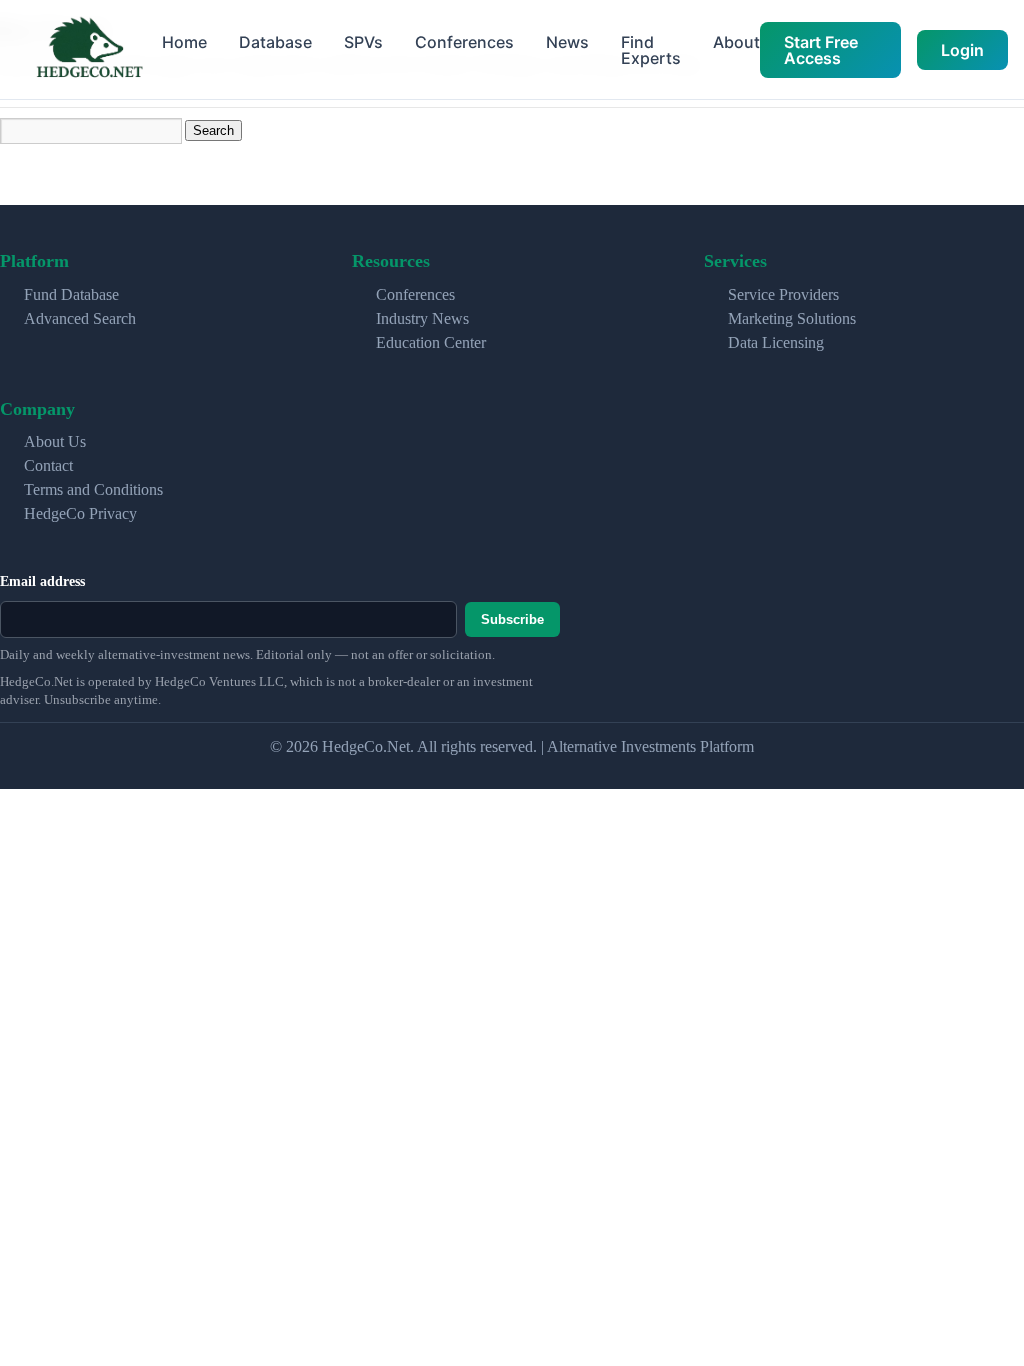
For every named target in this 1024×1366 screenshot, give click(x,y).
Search (213, 130)
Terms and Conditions (93, 489)
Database (275, 42)
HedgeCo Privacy (80, 513)
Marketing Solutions (792, 318)
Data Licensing (776, 342)
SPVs (363, 42)
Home (184, 42)
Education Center (431, 342)
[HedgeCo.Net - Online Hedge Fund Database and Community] (89, 49)
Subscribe (512, 619)
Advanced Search (80, 318)
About (736, 42)
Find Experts (651, 50)
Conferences (464, 42)
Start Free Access (821, 50)
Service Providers (783, 294)
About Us (55, 441)
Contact (48, 465)
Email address (42, 581)
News (567, 42)
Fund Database (71, 294)
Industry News (422, 318)
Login (962, 50)
